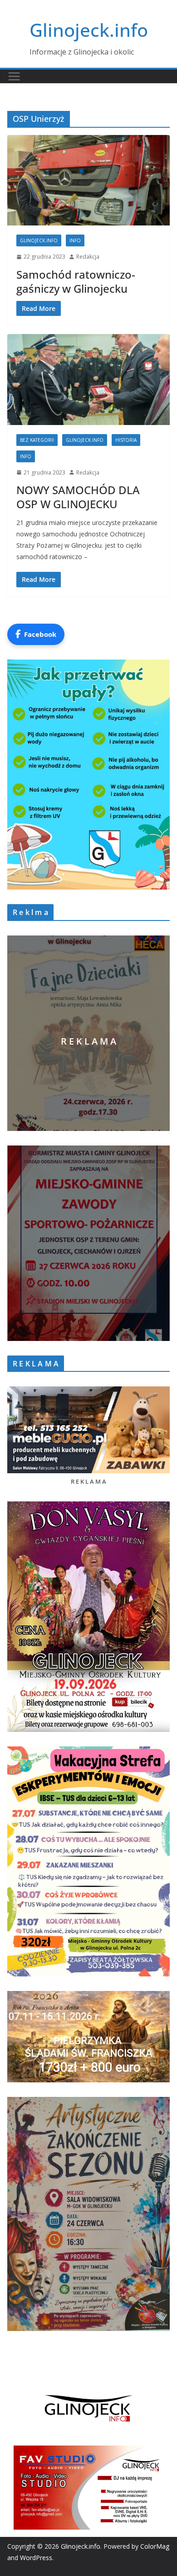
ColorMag (155, 2546)
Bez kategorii (37, 440)
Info (75, 240)
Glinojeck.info (89, 30)
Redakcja (88, 257)
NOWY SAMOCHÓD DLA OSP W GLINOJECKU (78, 497)
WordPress (36, 2558)
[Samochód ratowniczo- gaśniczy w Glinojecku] (88, 180)
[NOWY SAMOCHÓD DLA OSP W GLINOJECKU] (88, 379)
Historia (126, 440)
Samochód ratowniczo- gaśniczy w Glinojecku (76, 281)
